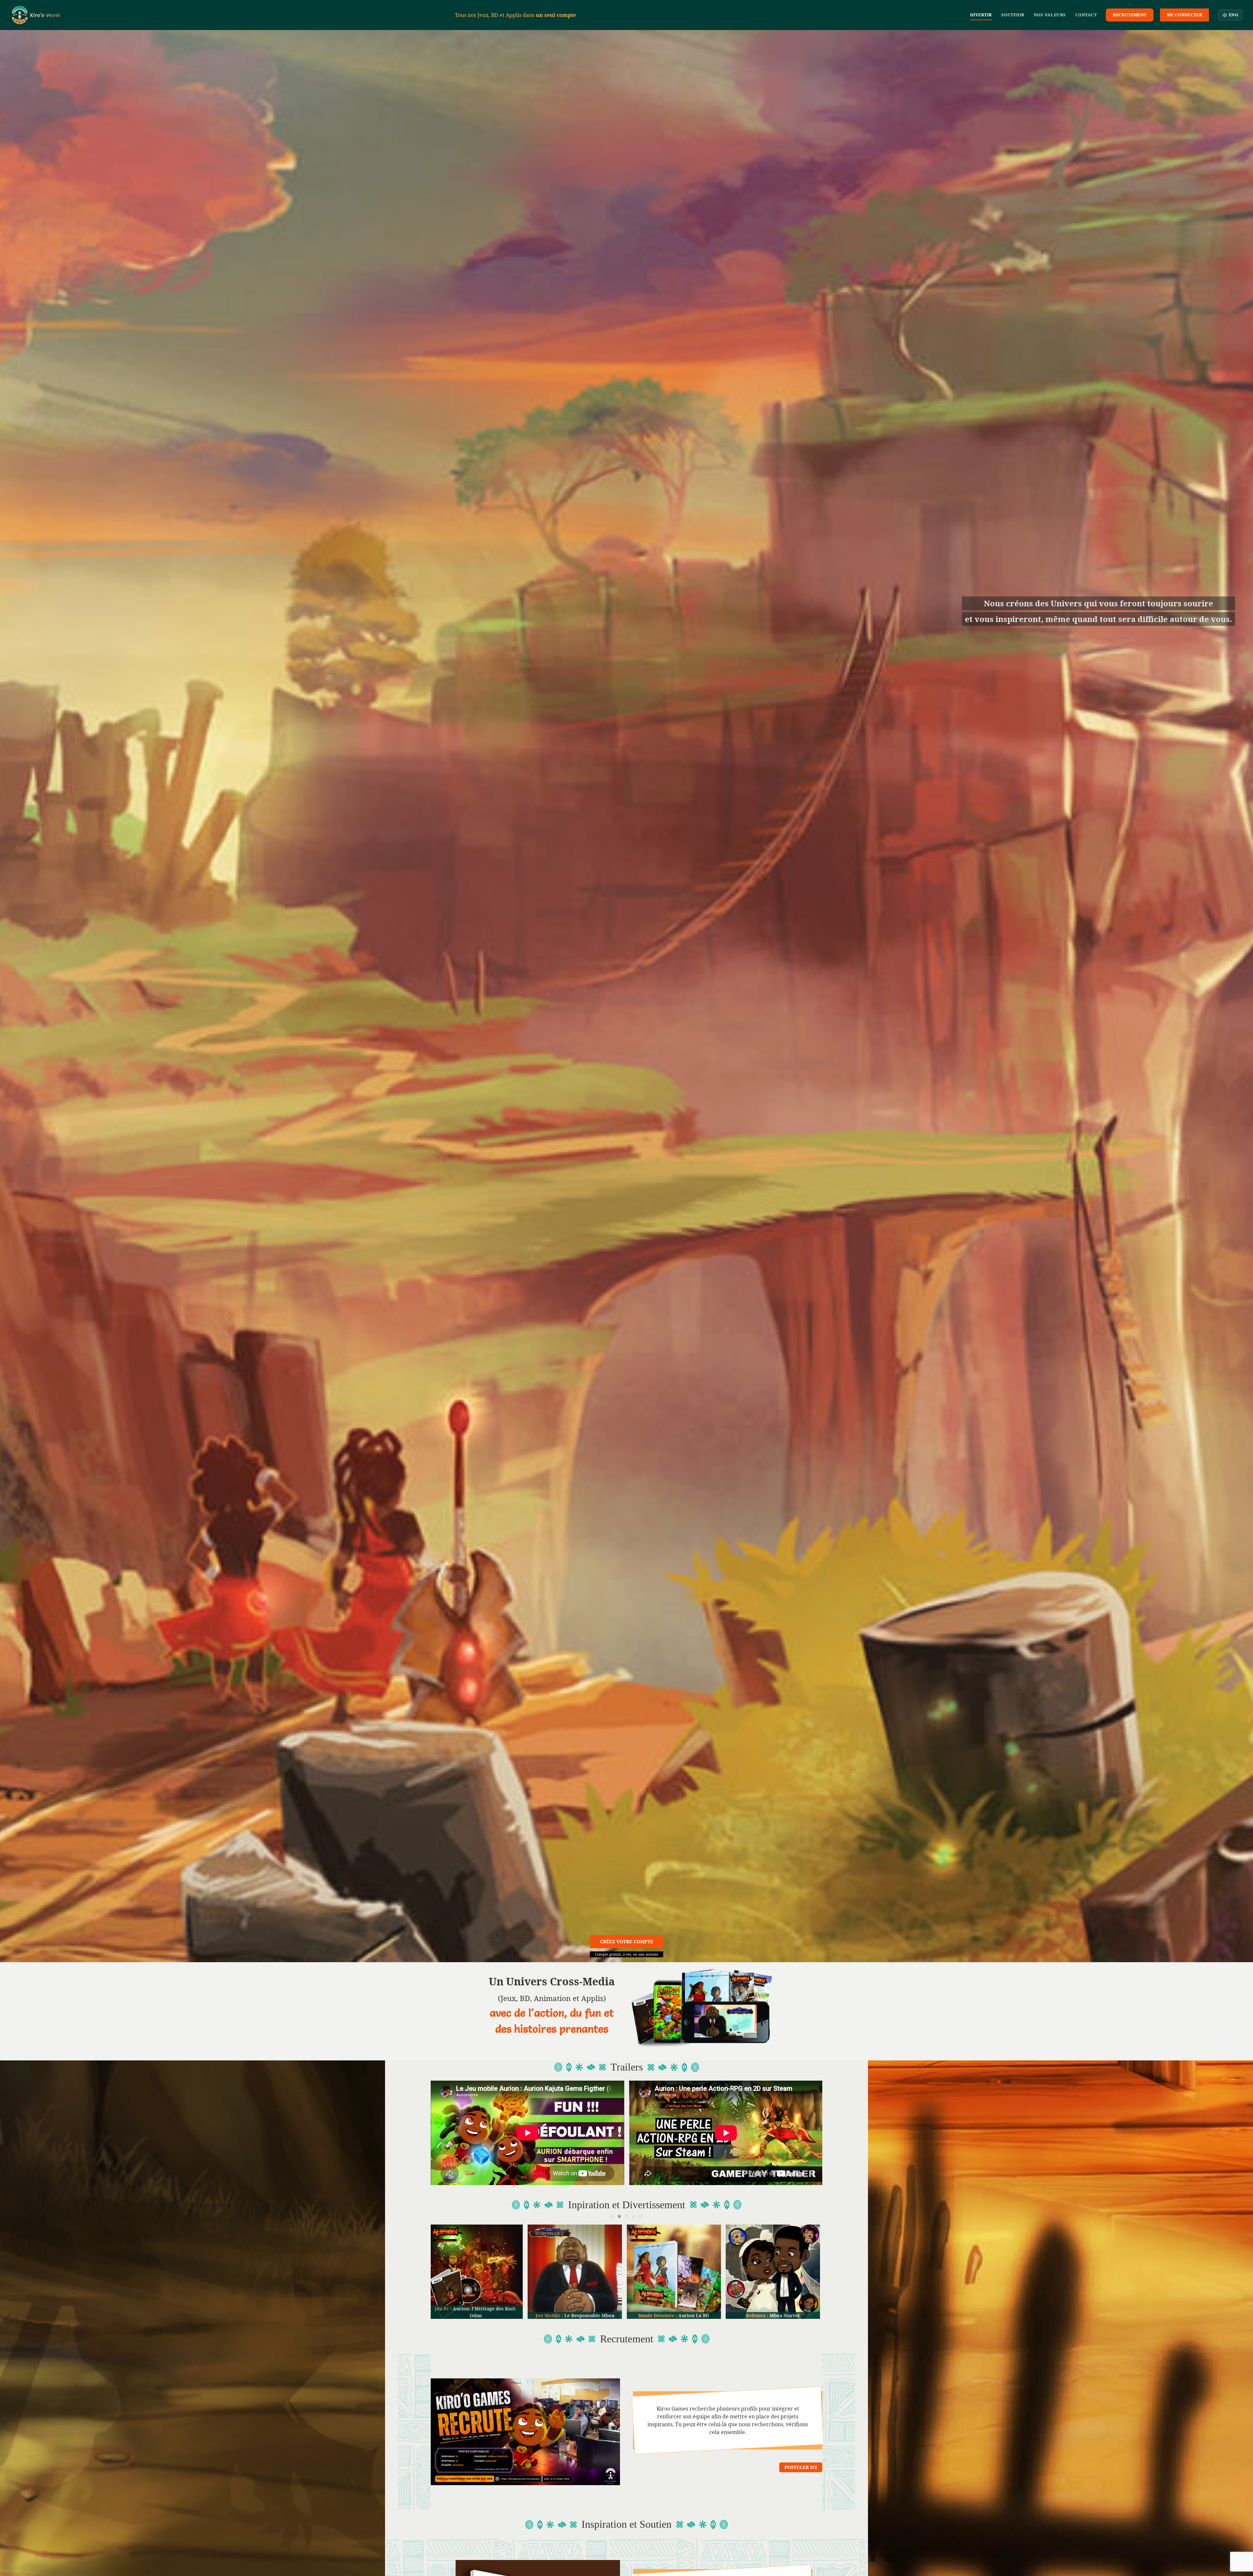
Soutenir (1013, 15)
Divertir (981, 15)
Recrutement (1129, 15)
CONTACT (1086, 15)
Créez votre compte (627, 1941)
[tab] (612, 2216)
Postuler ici (801, 2467)
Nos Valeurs (1050, 15)
